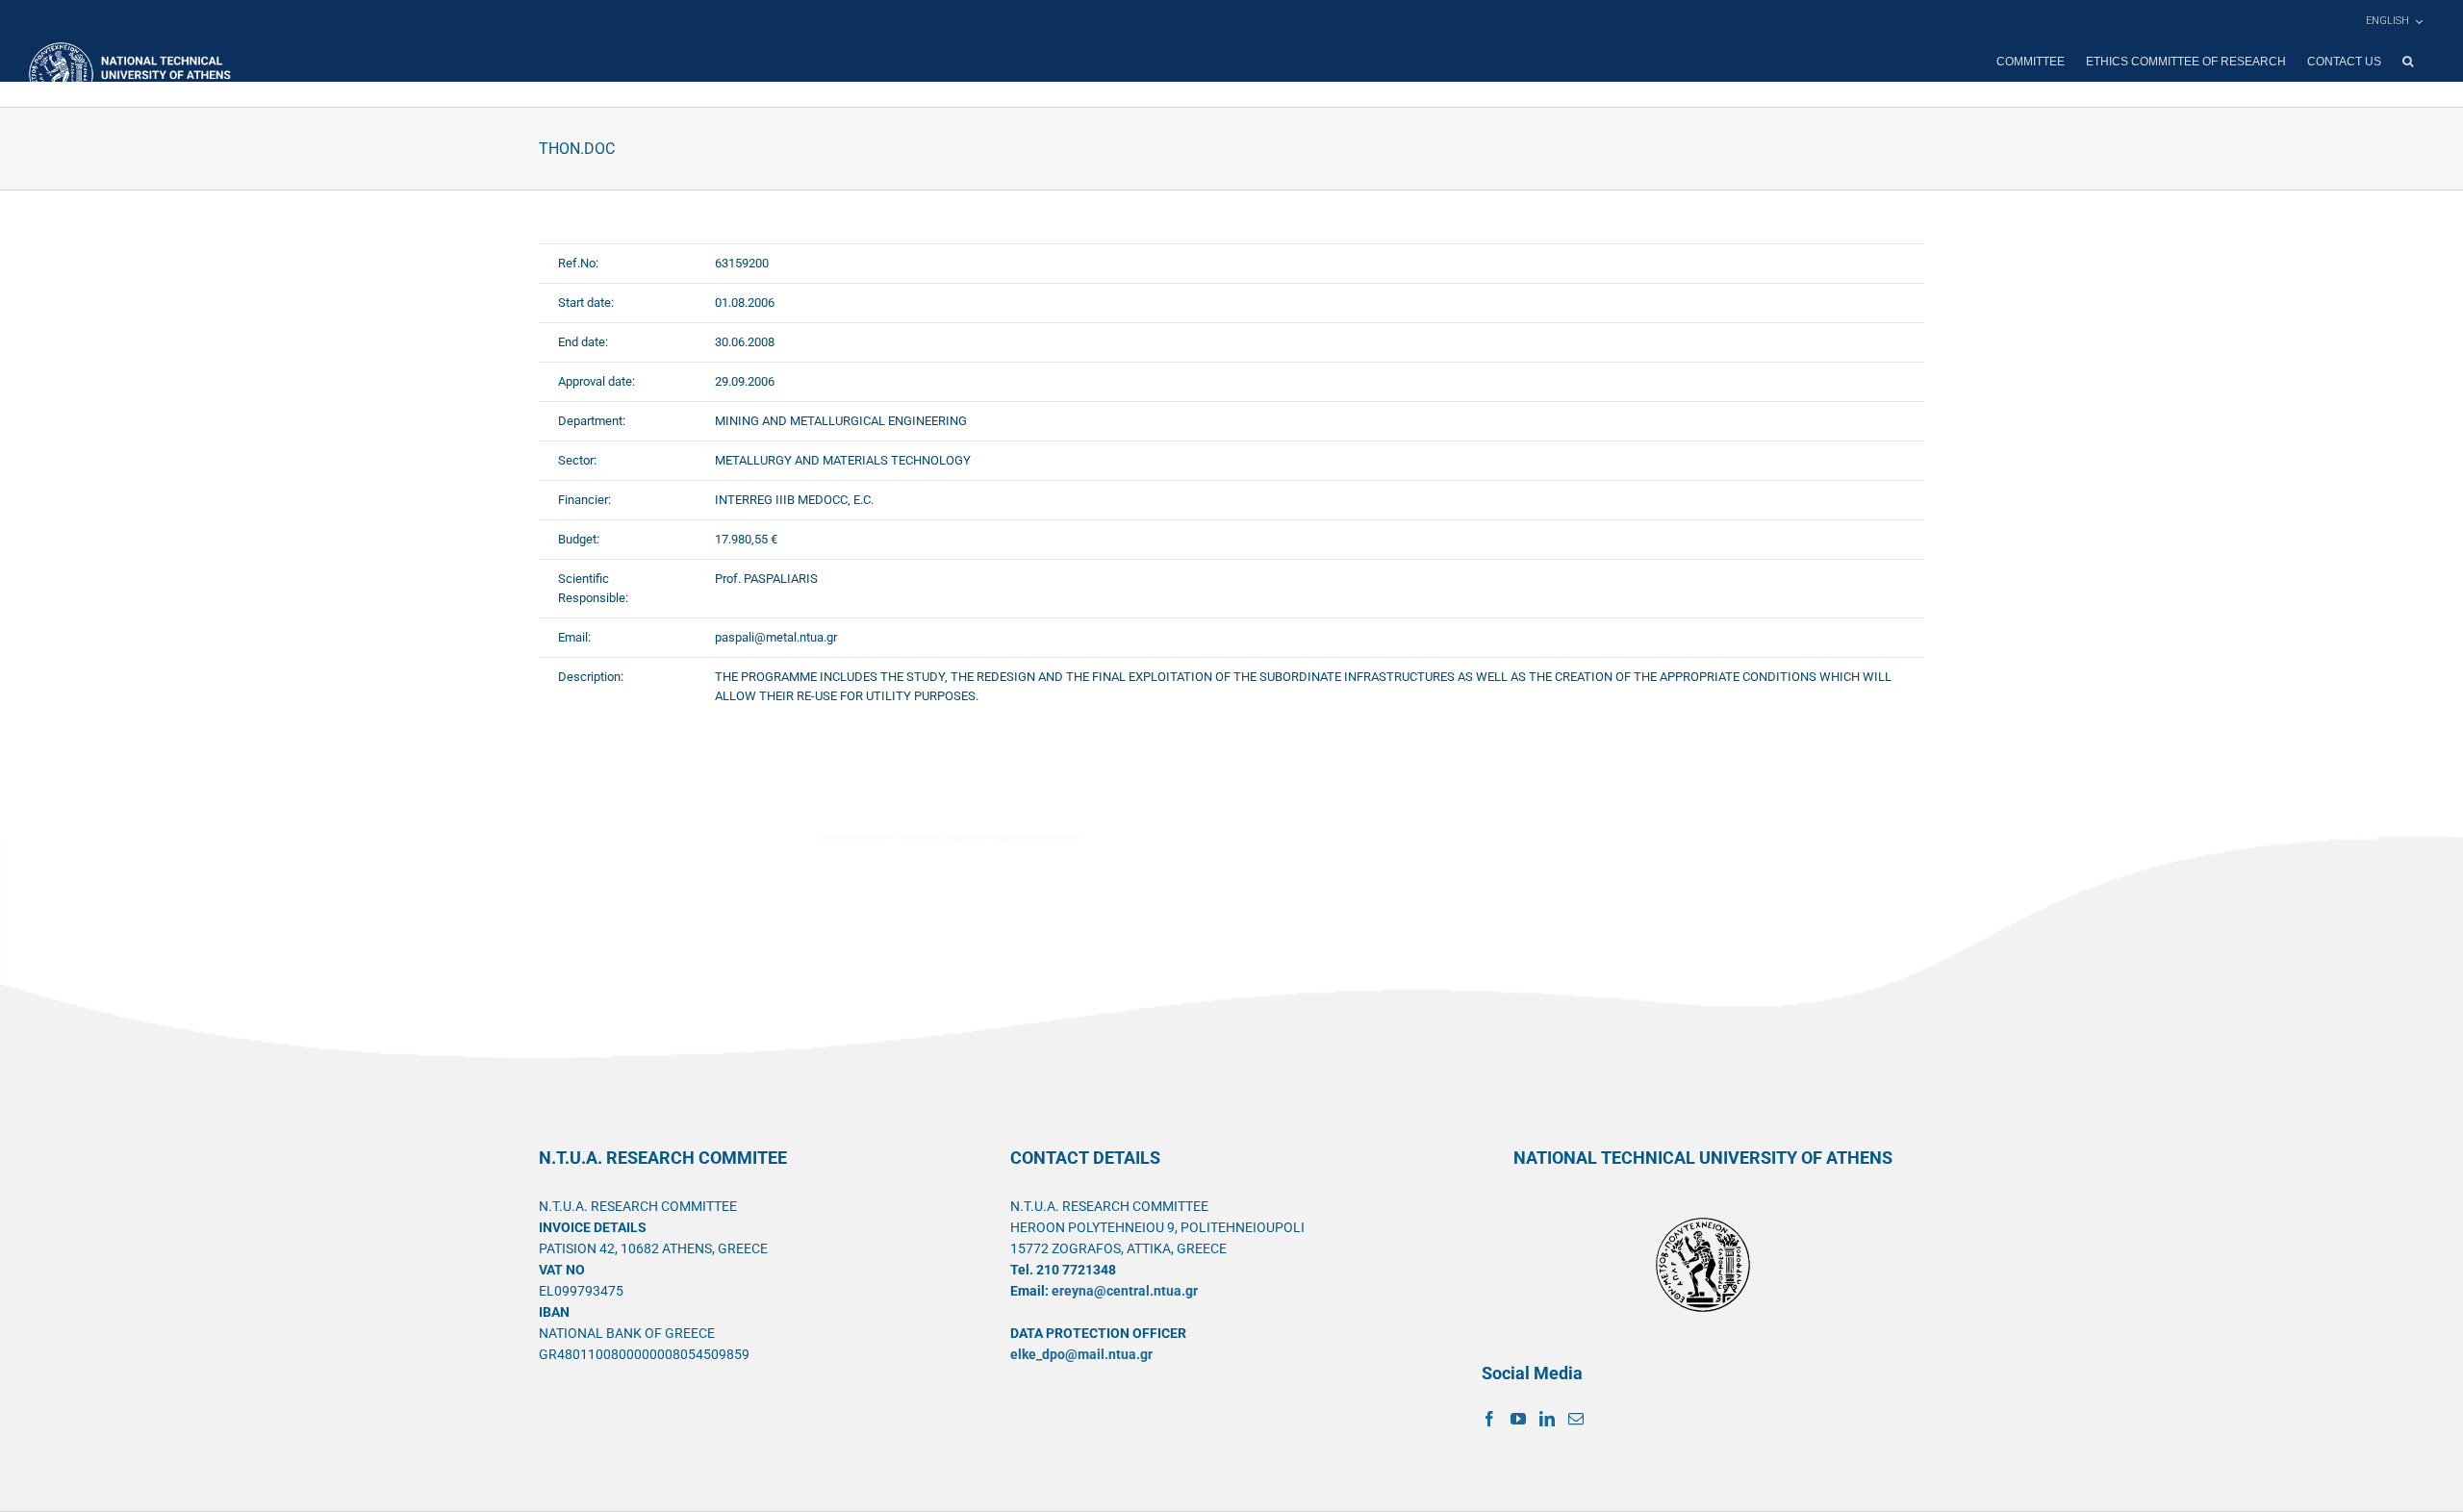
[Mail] (1576, 1419)
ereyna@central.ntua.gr (1125, 1291)
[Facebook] (1489, 1419)
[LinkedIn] (1547, 1419)
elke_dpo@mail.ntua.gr (1081, 1354)
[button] (2408, 62)
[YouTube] (1518, 1419)
